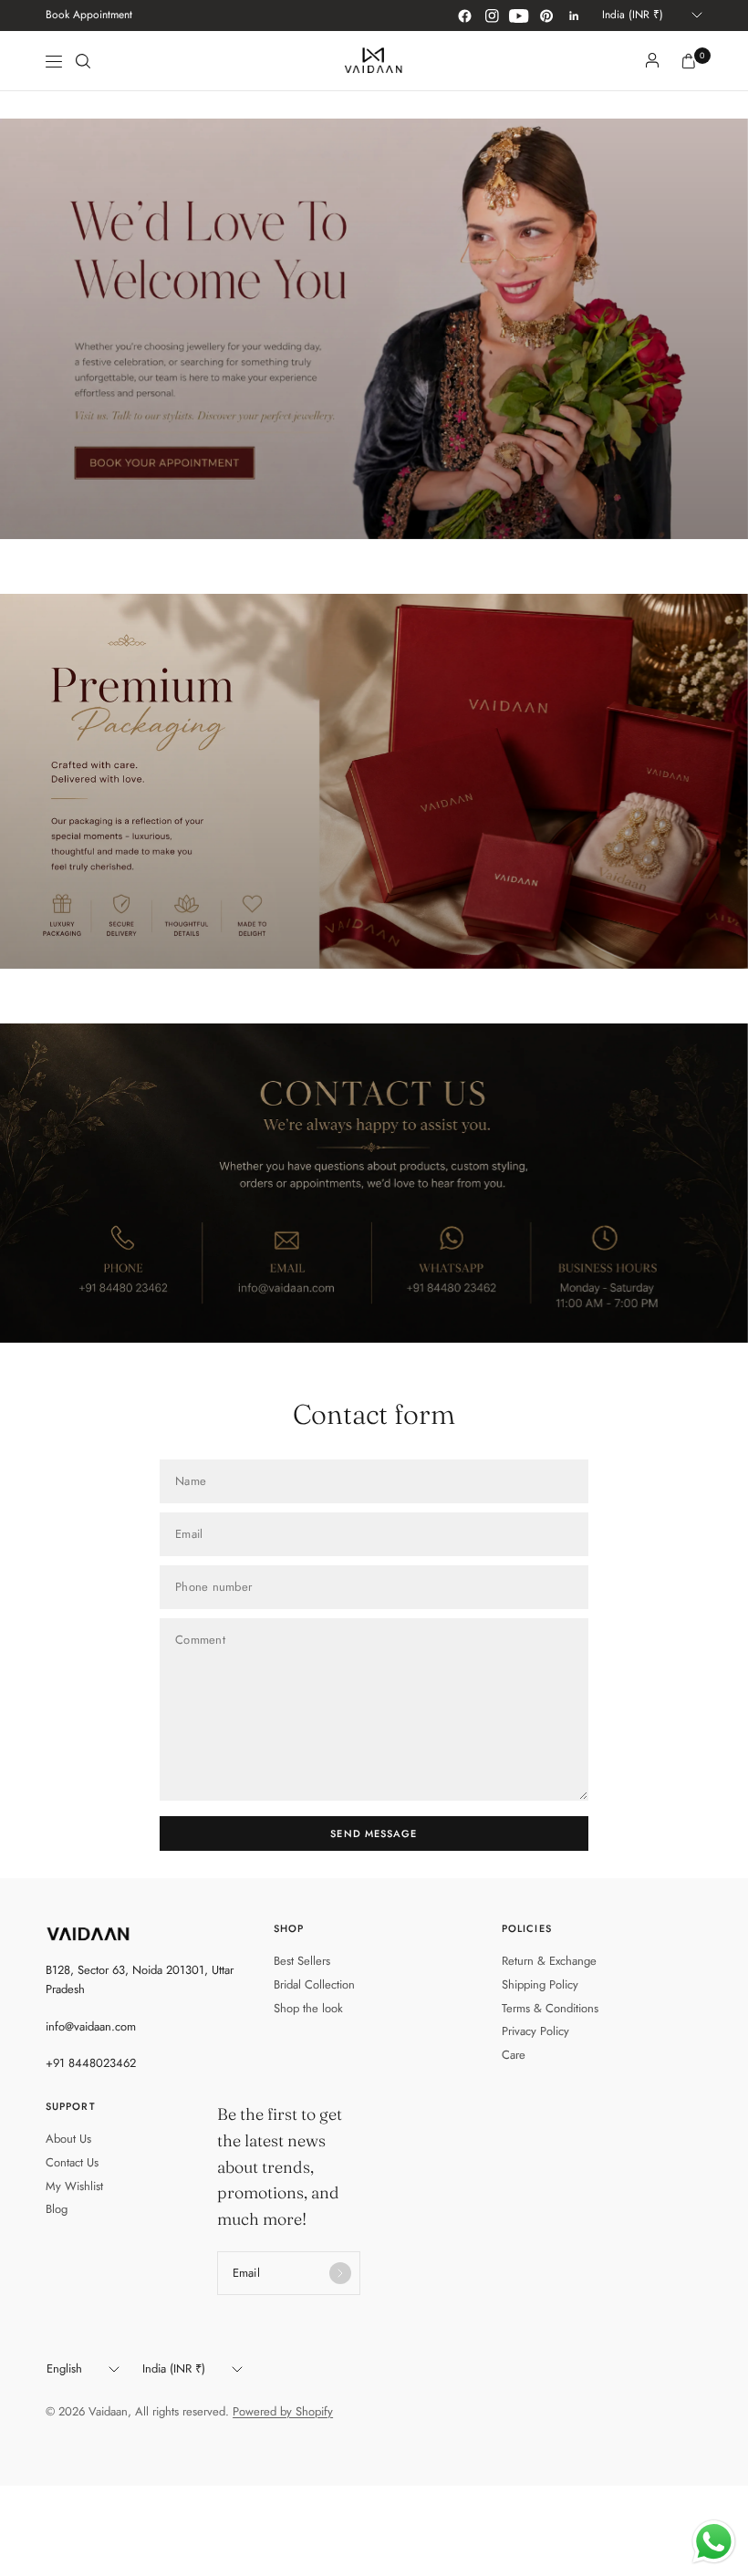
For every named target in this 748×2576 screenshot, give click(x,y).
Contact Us (72, 2162)
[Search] (83, 61)
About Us (68, 2139)
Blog (57, 2209)
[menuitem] (89, 16)
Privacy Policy (535, 2031)
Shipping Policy (540, 1984)
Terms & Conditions (550, 2008)
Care (514, 2055)
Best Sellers (302, 1961)
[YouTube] (519, 16)
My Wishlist (74, 2186)
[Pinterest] (546, 16)
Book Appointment (89, 15)
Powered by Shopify (283, 2411)
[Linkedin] (574, 16)
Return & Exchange (549, 1961)
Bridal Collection (314, 1984)
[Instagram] (492, 16)
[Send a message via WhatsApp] (714, 2542)
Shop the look (308, 2008)
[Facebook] (464, 16)
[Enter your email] (340, 2273)
